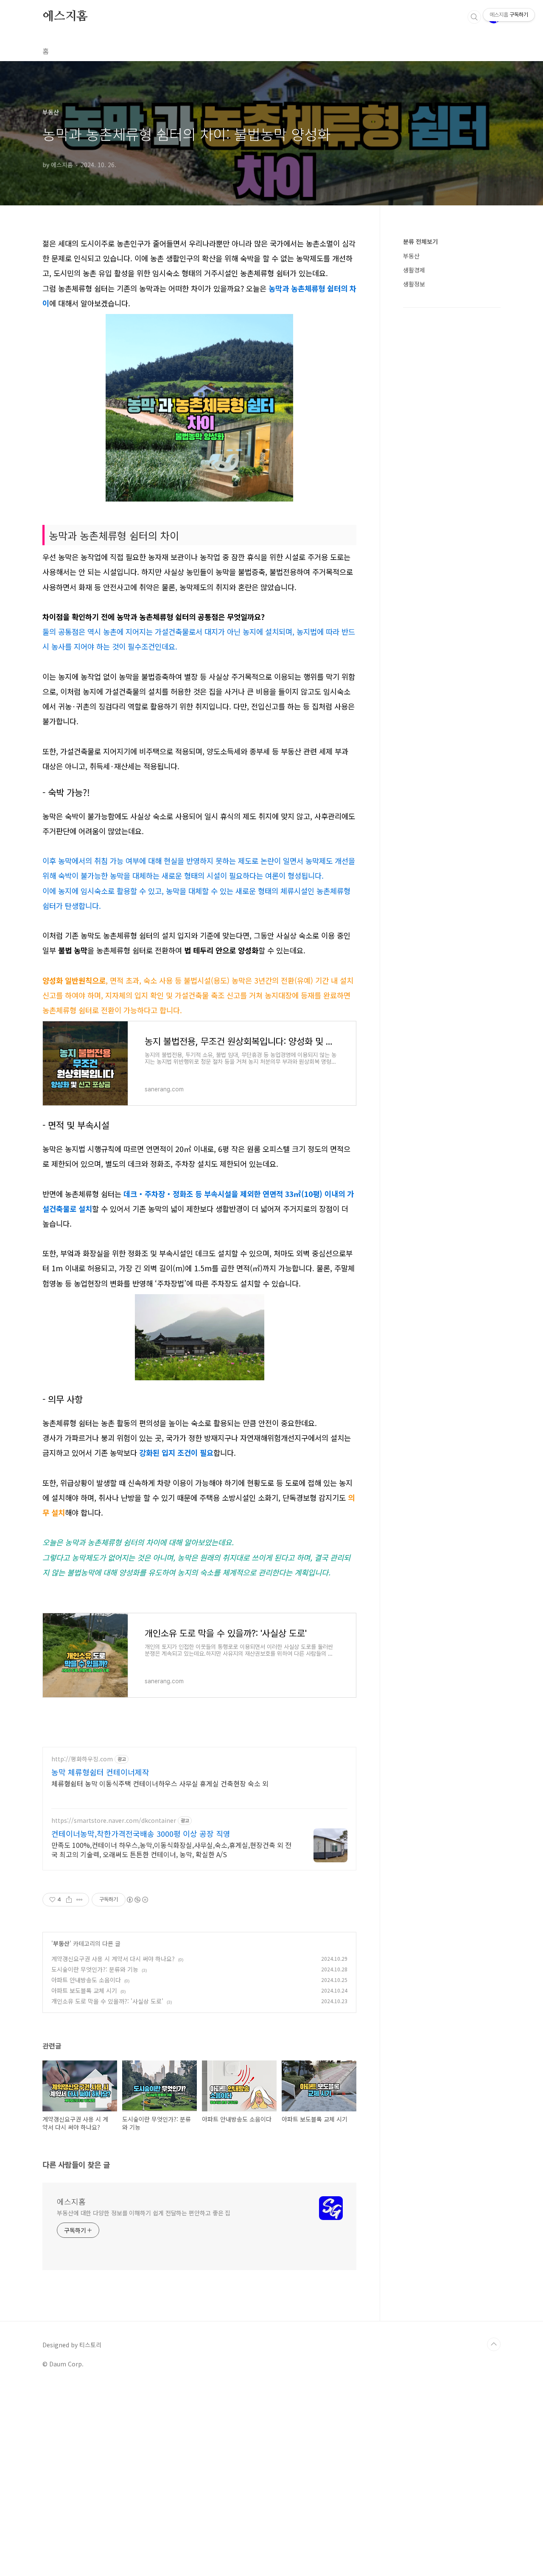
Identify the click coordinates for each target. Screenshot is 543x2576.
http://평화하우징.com (82, 1759)
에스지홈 (65, 17)
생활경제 (414, 270)
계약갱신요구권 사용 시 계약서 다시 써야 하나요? (113, 1959)
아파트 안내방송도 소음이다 (86, 1980)
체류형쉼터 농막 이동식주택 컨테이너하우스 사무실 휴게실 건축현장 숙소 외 (160, 1783)
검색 (474, 17)
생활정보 (414, 284)
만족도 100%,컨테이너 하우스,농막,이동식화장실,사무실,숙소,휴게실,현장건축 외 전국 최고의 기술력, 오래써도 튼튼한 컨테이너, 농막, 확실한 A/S (171, 1849)
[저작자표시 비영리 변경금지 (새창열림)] (137, 1900)
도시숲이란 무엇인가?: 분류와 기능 (95, 1969)
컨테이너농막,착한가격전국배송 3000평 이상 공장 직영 (141, 1833)
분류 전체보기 (420, 241)
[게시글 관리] (80, 1900)
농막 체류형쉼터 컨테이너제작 (100, 1772)
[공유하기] (69, 1900)
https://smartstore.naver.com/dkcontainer (114, 1821)
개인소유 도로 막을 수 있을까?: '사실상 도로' (107, 2001)
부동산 (61, 1943)
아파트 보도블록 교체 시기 (84, 1990)
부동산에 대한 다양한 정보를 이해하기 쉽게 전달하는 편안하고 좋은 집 (144, 2213)
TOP (494, 2344)
